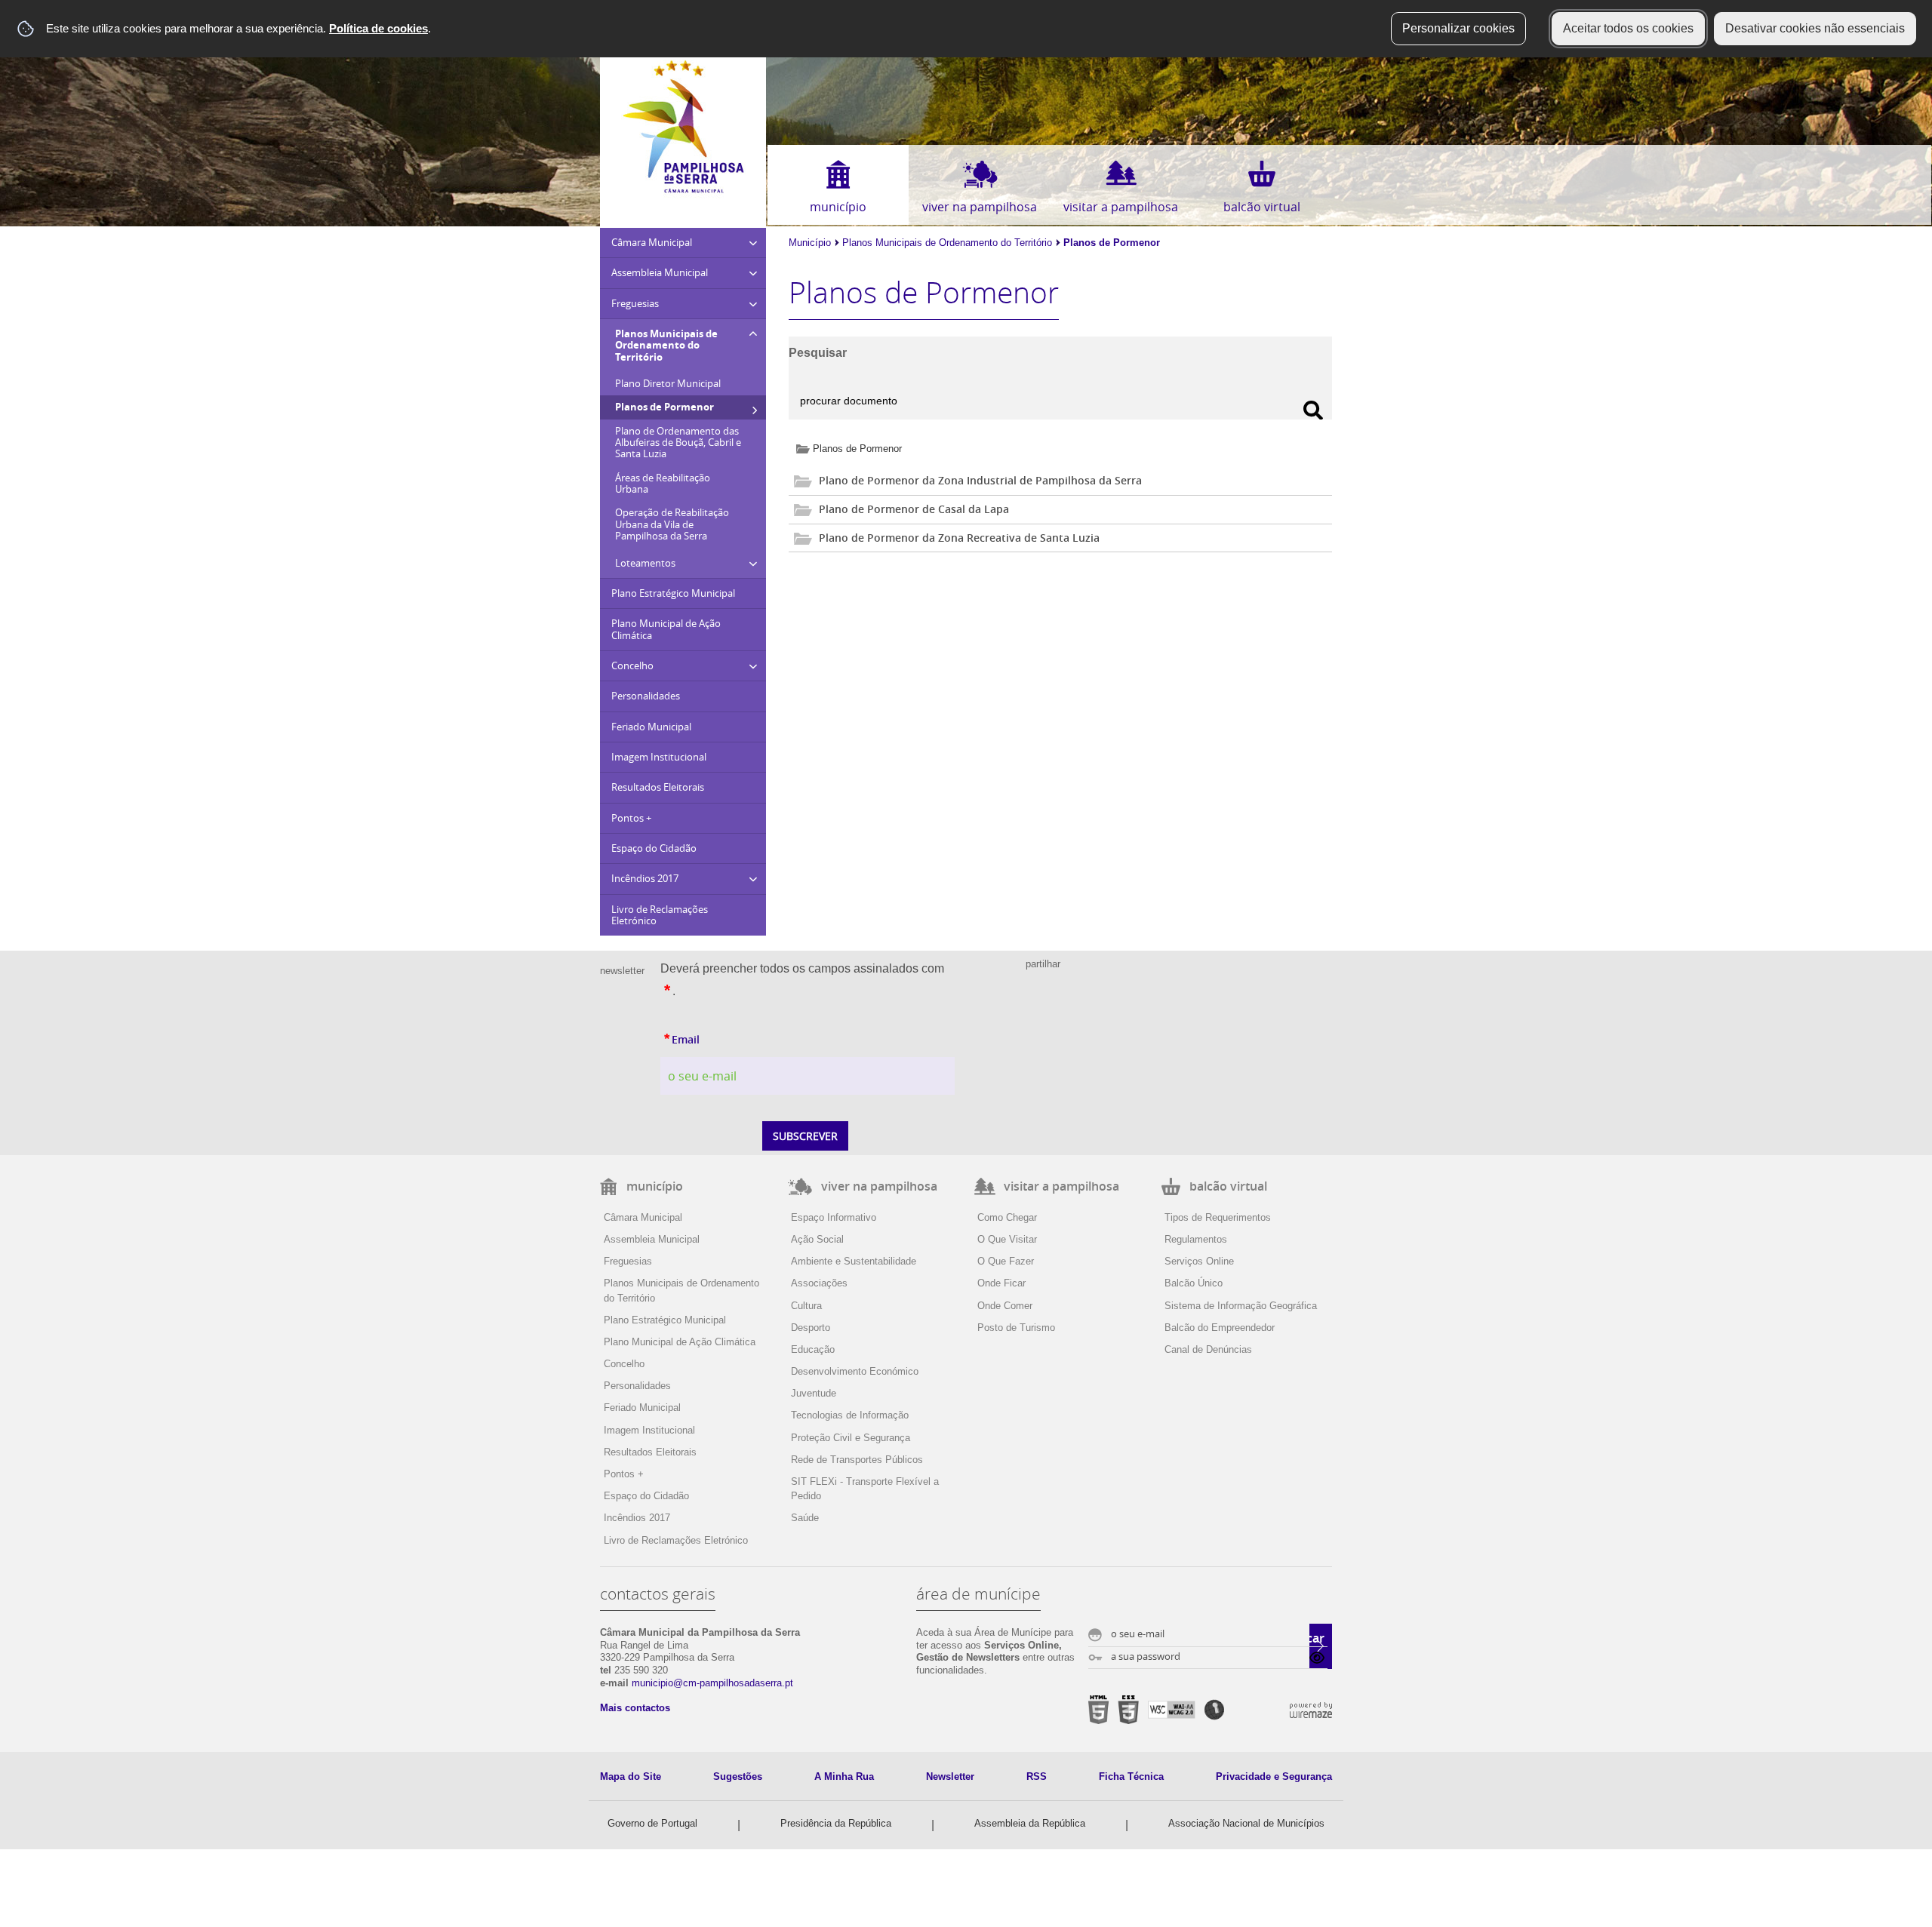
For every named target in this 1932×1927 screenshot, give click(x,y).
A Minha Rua (844, 1776)
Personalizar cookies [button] (1458, 28)
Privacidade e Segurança (1274, 1776)
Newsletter (950, 1776)
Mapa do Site (631, 1776)
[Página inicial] (683, 190)
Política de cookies (378, 28)
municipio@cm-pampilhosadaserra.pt (712, 1683)
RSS (1037, 1776)
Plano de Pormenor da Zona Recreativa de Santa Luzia (959, 538)
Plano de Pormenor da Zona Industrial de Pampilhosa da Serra (980, 480)
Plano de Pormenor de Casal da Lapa (914, 509)
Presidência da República (836, 1823)
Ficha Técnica (1131, 1776)
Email (715, 1037)
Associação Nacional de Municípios (1246, 1823)
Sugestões (738, 1776)
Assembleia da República (1030, 1823)
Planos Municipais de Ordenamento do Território (947, 243)
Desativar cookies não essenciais (1815, 28)
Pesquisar (818, 353)
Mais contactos (635, 1708)
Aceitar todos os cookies (1628, 28)
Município (810, 243)
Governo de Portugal (652, 1823)
